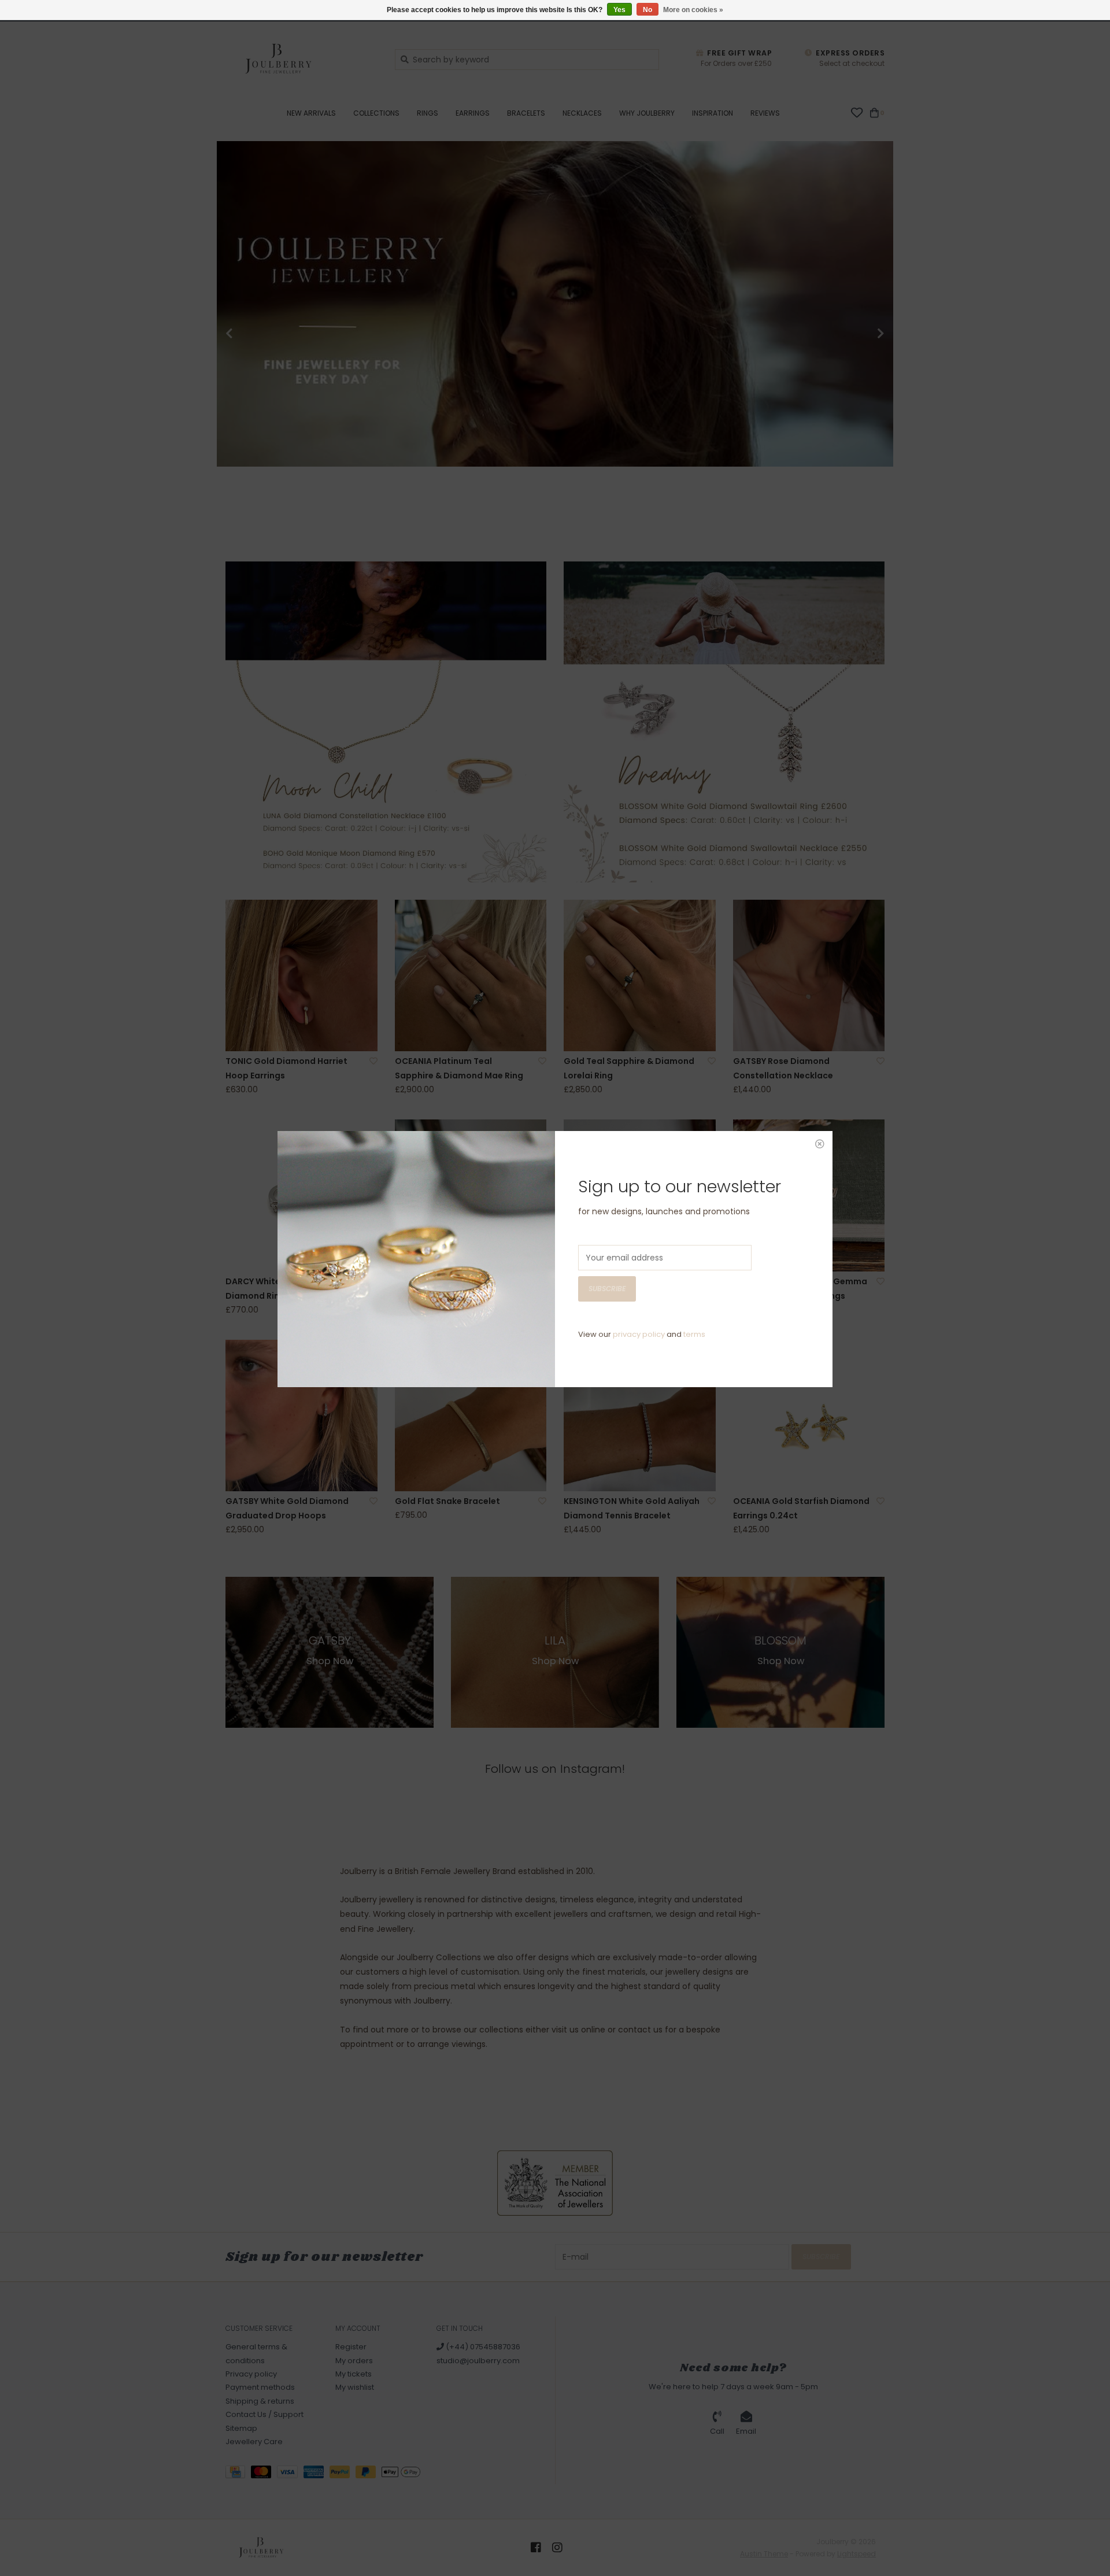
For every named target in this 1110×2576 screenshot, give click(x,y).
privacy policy (639, 1334)
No (647, 10)
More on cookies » (693, 10)
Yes (619, 10)
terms (694, 1334)
